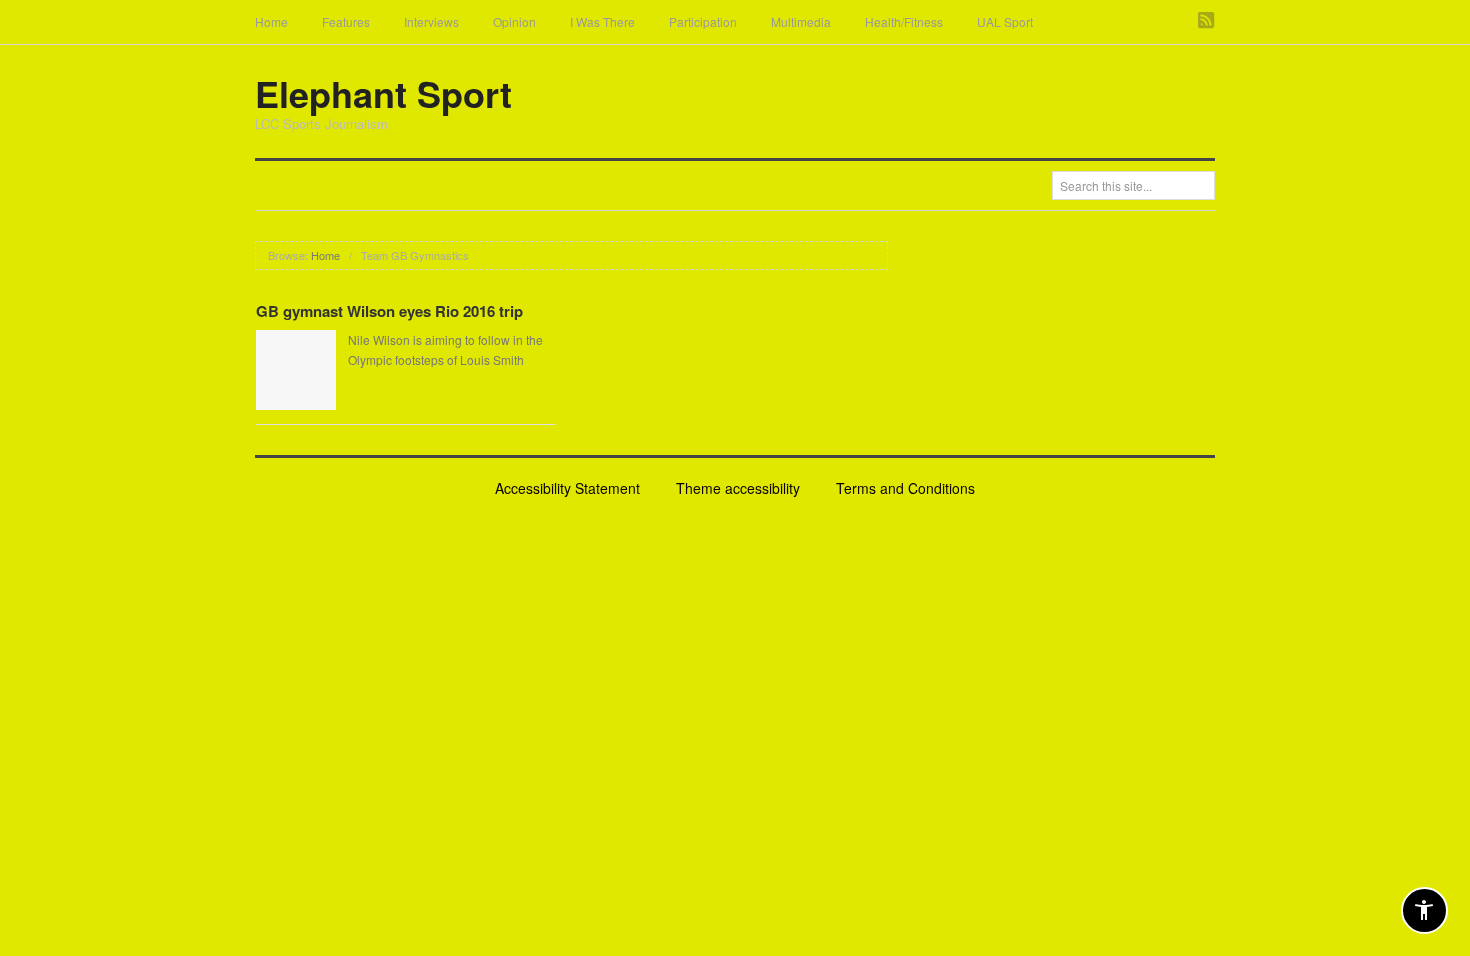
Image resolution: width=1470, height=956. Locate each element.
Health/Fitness (904, 21)
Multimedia (801, 21)
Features (346, 21)
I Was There (602, 21)
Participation (703, 21)
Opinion (514, 21)
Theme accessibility (738, 488)
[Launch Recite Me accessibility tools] (1424, 910)
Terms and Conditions (905, 488)
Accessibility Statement (567, 488)
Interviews (431, 21)
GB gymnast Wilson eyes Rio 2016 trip (389, 311)
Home (271, 21)
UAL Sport (1005, 21)
